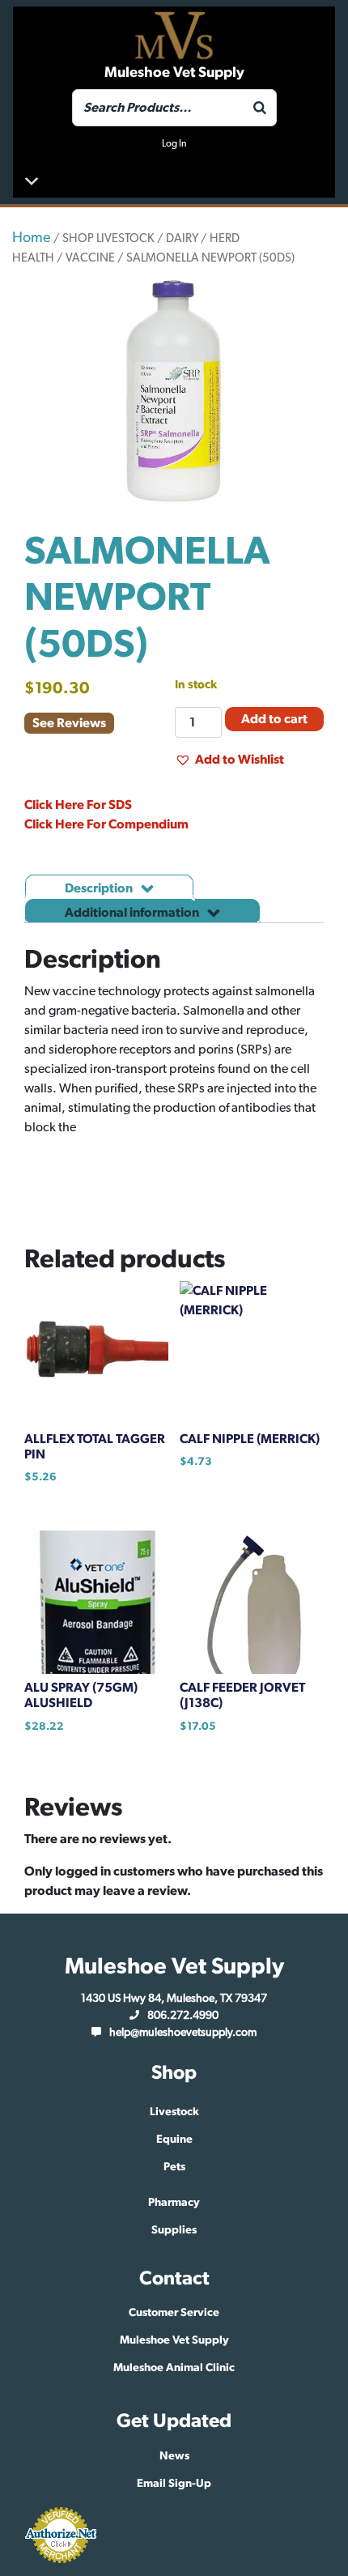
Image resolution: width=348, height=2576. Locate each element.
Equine (174, 2140)
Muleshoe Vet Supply (174, 2340)
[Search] (260, 108)
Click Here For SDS (78, 805)
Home (32, 238)
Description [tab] (100, 888)
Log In (174, 143)
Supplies (174, 2230)
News (174, 2456)
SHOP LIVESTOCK (108, 238)
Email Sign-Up (174, 2484)
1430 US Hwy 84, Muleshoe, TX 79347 (174, 1999)
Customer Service (174, 2313)
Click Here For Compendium (106, 824)
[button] (229, 760)
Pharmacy (174, 2203)
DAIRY (182, 238)
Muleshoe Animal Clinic (174, 2368)
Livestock (174, 2112)
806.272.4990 (183, 2016)
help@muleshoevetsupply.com (183, 2033)
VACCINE (90, 258)
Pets (174, 2167)
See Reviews (69, 723)
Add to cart (274, 719)
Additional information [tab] (133, 913)
